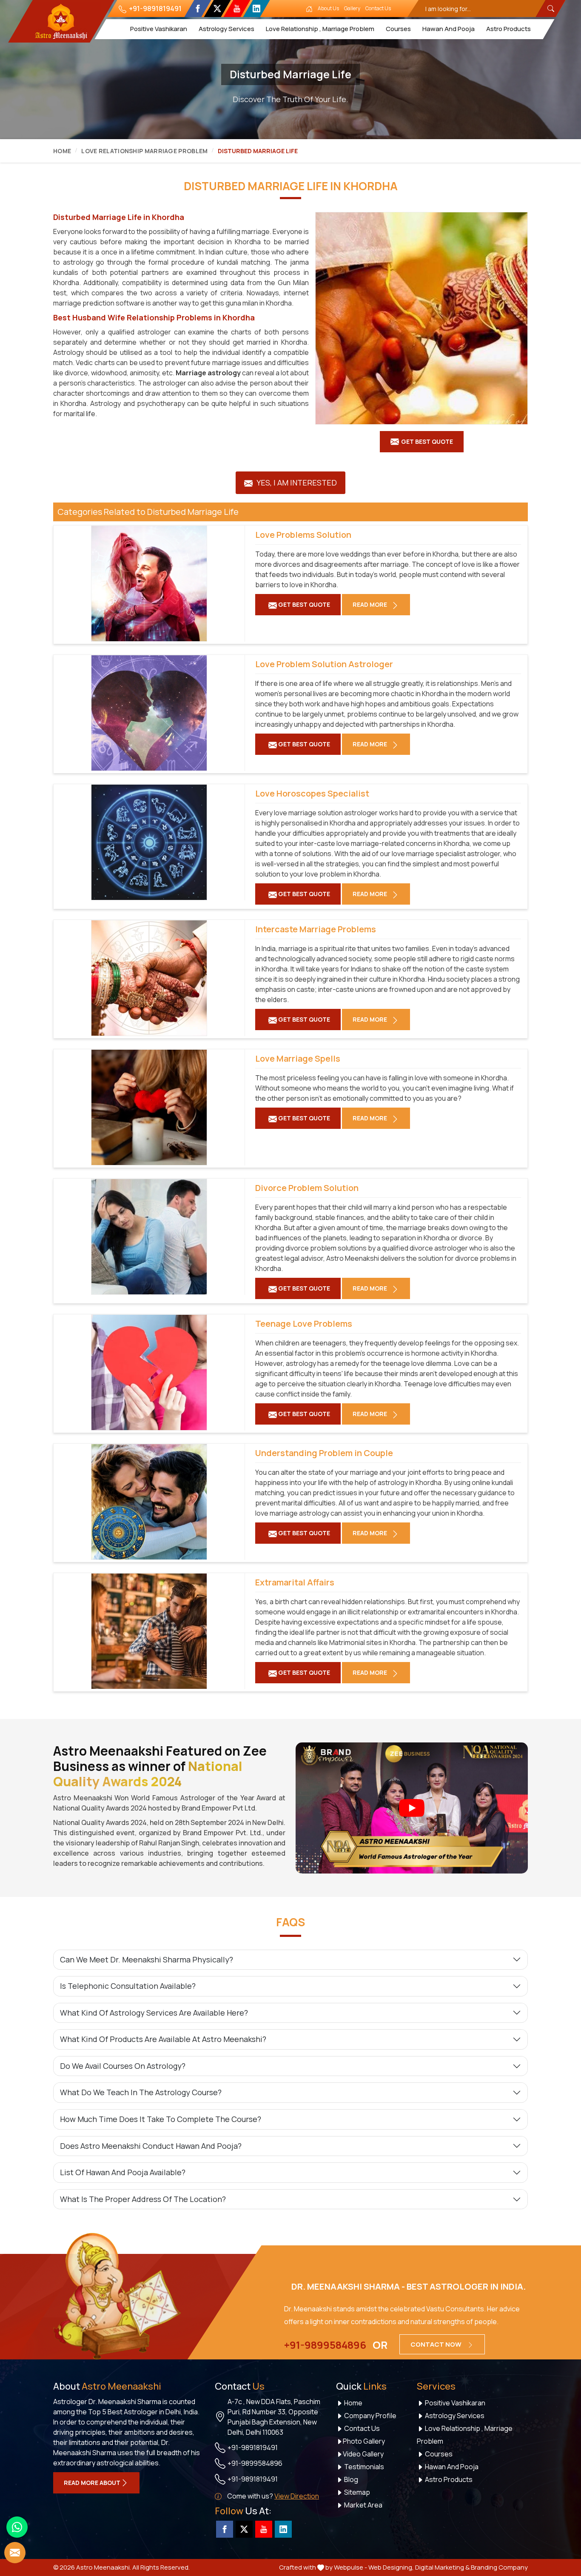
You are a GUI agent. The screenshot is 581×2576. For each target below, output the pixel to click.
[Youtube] (237, 9)
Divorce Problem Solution (307, 1188)
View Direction (297, 2496)
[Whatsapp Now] (17, 2527)
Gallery (352, 8)
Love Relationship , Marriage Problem (320, 29)
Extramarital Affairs (295, 1582)
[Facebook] (198, 9)
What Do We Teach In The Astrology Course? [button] (141, 2092)
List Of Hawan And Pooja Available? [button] (123, 2172)
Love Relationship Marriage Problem (144, 151)
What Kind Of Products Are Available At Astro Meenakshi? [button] (163, 2039)
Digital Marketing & (442, 2567)
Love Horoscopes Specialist (312, 794)
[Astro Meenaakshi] (61, 21)
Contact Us (378, 8)
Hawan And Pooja (448, 29)
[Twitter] (217, 9)
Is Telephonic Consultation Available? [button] (128, 1986)
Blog (350, 2479)
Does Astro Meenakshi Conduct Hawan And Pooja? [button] (151, 2146)
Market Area (363, 2505)
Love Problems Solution (303, 535)
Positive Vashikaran (158, 29)
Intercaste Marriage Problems (316, 929)
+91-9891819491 (155, 9)
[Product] (422, 318)
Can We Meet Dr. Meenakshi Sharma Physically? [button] (147, 1959)
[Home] (309, 9)
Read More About (92, 2483)
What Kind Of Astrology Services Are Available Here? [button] (154, 2013)
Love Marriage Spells (298, 1059)
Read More (370, 604)
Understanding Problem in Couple (324, 1453)
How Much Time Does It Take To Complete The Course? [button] (161, 2119)
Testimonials (363, 2467)
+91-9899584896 (325, 2345)
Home (62, 151)
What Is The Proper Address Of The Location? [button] (143, 2199)
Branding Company (499, 2567)
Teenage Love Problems (304, 1324)
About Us (328, 8)
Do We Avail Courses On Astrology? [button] (123, 2066)
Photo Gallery (364, 2441)
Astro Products (508, 29)
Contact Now (437, 2344)
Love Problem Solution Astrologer (324, 664)
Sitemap (356, 2492)
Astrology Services (226, 29)
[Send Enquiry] (15, 2553)
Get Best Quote (427, 441)
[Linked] (256, 9)
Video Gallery (363, 2454)
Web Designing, (391, 2567)
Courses (398, 29)
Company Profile (370, 2416)
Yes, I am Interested (296, 483)
